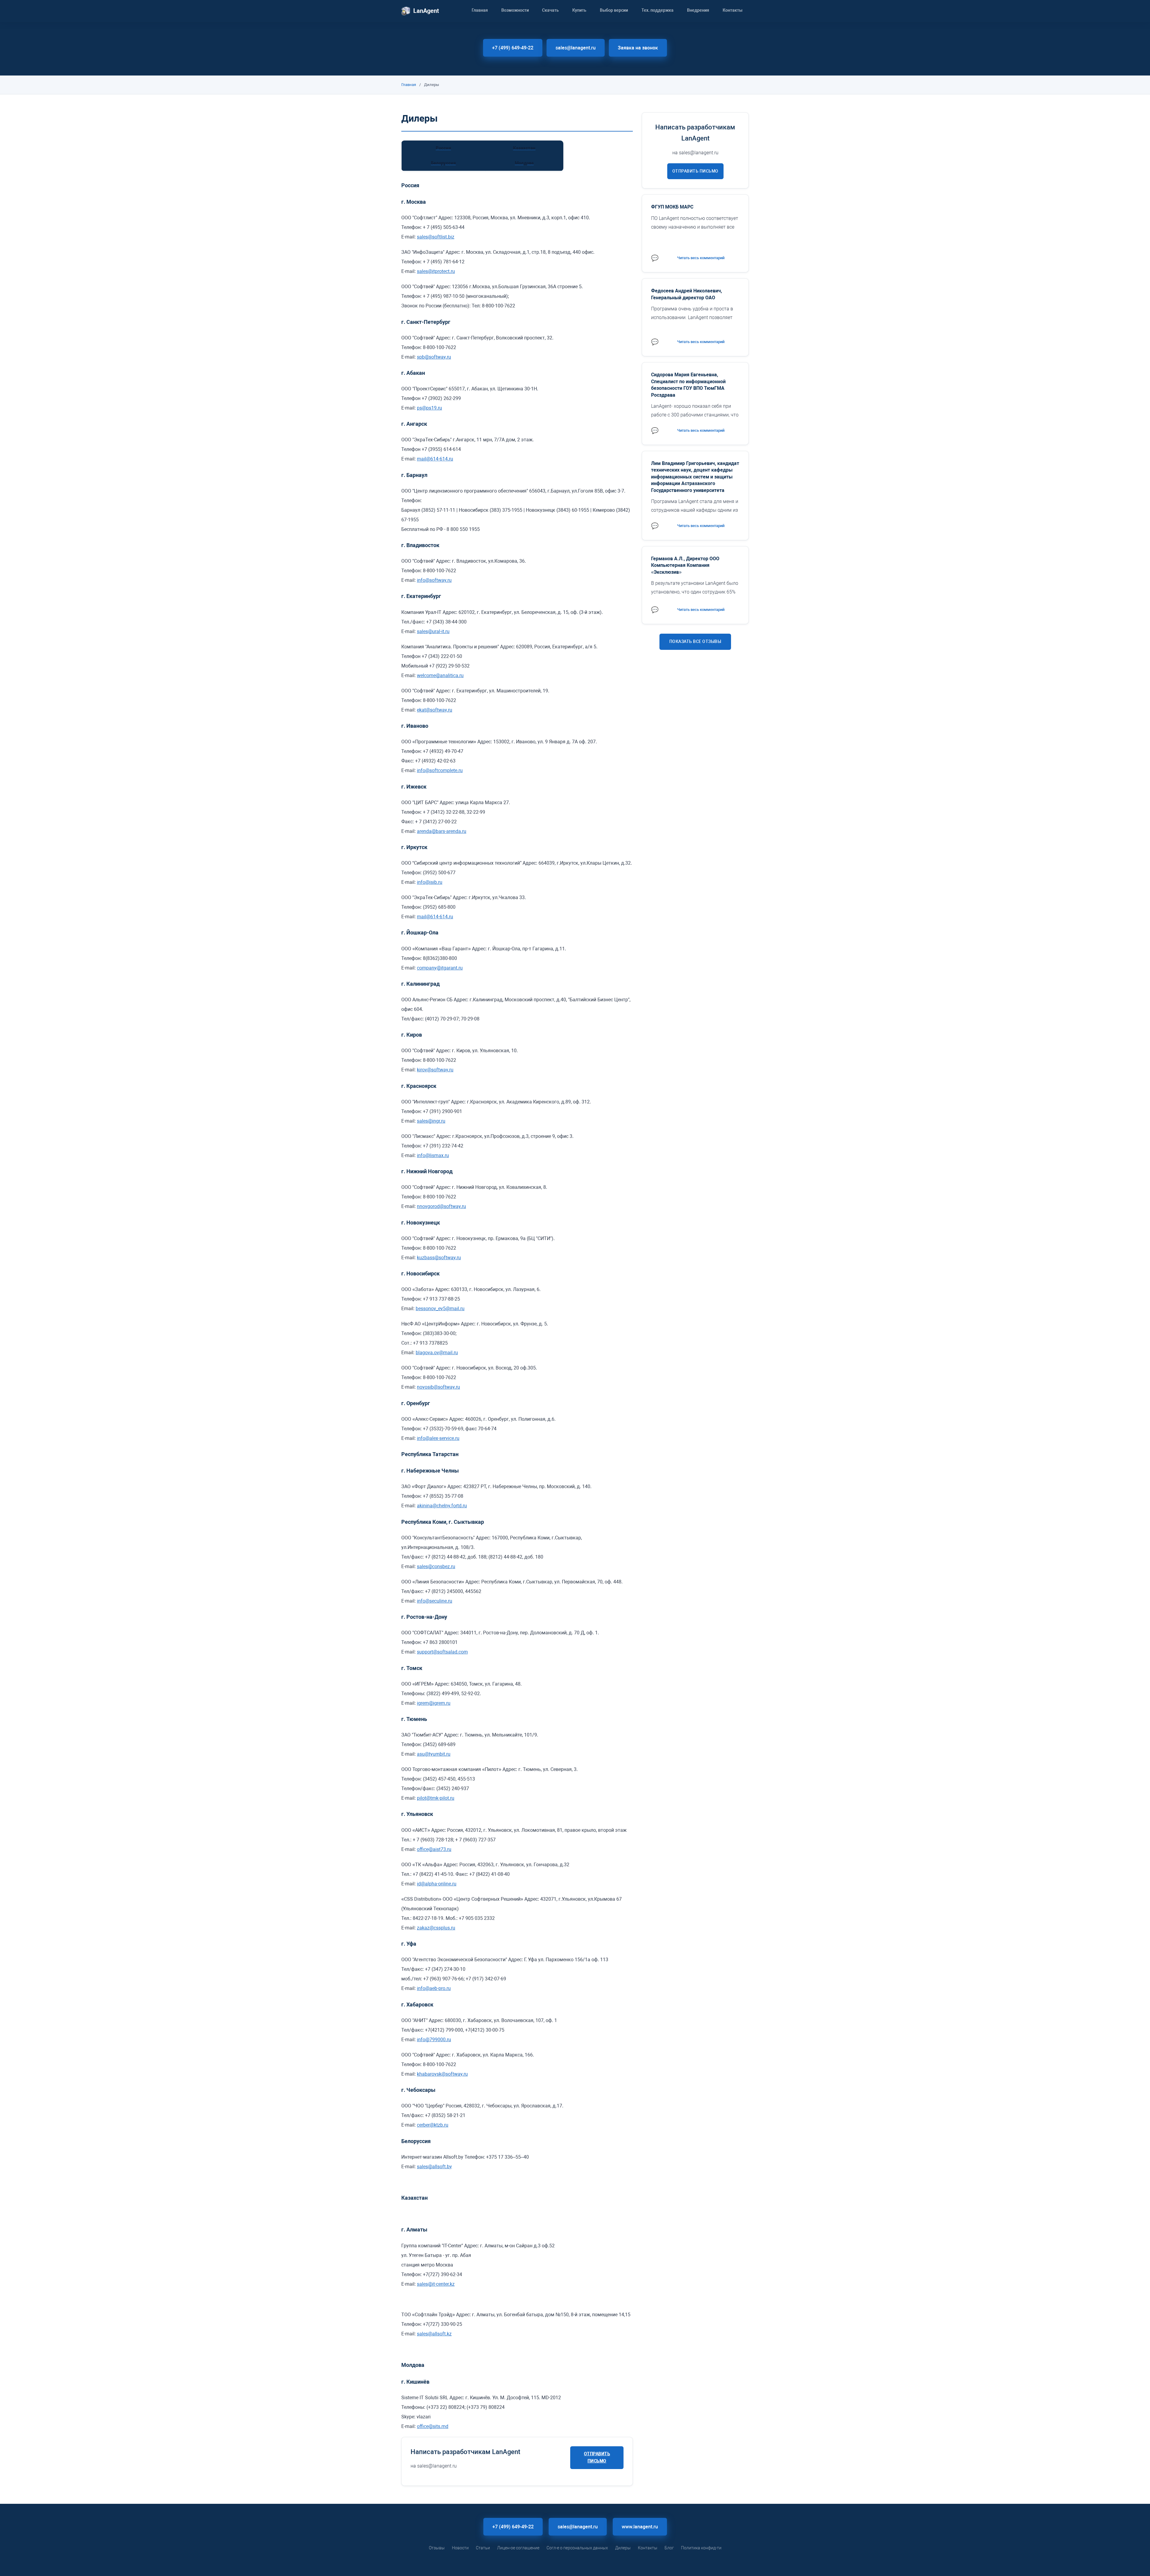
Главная (480, 10)
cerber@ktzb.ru (433, 2125)
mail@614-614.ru (435, 459)
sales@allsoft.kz (434, 2334)
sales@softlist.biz (436, 237)
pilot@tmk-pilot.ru (436, 1798)
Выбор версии (614, 10)
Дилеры (623, 2548)
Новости (460, 2548)
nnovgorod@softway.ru (441, 1206)
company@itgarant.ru (440, 968)
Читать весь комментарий (701, 258)
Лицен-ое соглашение (518, 2548)
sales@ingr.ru (431, 1121)
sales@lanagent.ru (576, 48)
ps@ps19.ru (429, 408)
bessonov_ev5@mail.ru (440, 1309)
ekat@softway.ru (435, 710)
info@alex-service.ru (438, 1438)
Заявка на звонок (638, 48)
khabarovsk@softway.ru (442, 2074)
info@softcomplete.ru (440, 770)
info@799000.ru (434, 2040)
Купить (579, 10)
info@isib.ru (430, 882)
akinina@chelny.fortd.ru (442, 1506)
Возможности (515, 10)
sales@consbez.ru (436, 1566)
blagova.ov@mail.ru (437, 1353)
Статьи (483, 2548)
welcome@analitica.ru (440, 675)
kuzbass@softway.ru (439, 1258)
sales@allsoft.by (434, 2167)
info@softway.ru (434, 580)
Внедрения (698, 10)
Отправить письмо (597, 2457)
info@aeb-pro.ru (434, 1988)
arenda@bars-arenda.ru (442, 831)
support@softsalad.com (442, 1652)
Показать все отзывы (695, 641)
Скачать (550, 10)
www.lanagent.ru (640, 2527)
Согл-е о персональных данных (577, 2548)
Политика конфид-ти (701, 2548)
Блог (669, 2548)
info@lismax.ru (433, 1155)
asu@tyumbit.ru (434, 1754)
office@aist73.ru (434, 1849)
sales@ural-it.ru (433, 631)
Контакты (733, 10)
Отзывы (437, 2548)
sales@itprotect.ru (436, 271)
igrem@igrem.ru (434, 1703)
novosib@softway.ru (438, 1387)
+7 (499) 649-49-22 (513, 48)
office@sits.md (433, 2426)
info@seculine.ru (435, 1601)
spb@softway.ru (434, 357)
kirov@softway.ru (435, 1070)
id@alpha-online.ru (437, 1884)
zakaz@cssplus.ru (436, 1928)
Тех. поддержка (658, 10)
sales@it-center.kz (436, 2284)
